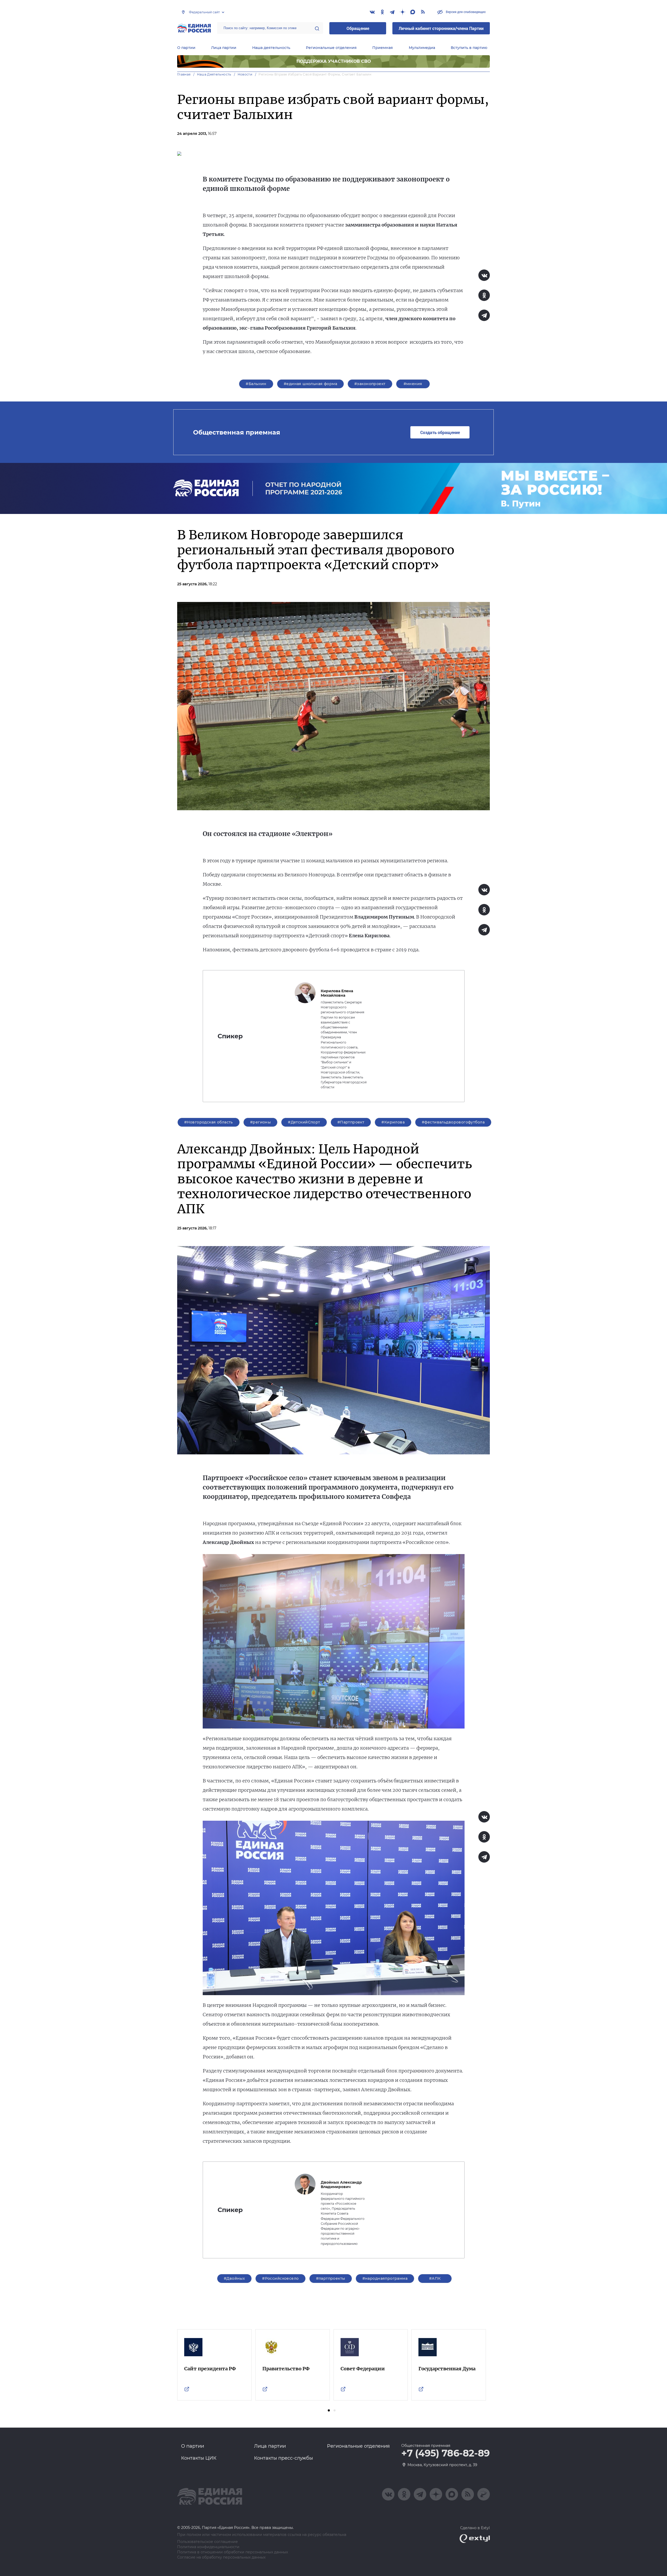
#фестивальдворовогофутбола (453, 1122)
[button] (329, 2410)
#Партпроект (351, 1122)
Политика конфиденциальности (208, 2547)
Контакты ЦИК (199, 2458)
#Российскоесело (280, 2278)
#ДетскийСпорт (304, 1122)
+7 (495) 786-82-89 (446, 2453)
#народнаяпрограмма (385, 2278)
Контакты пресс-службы (283, 2458)
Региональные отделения (331, 48)
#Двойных (234, 2278)
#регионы (260, 1122)
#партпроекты (331, 2278)
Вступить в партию (469, 48)
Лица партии (224, 48)
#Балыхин (256, 384)
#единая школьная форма (310, 384)
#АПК (435, 2278)
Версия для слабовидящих (465, 12)
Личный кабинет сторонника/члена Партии (441, 28)
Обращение (358, 28)
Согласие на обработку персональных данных (221, 2557)
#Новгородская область (209, 1122)
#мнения (413, 384)
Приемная (383, 48)
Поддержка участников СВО (334, 61)
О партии (186, 48)
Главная (184, 74)
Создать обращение (440, 432)
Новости (245, 74)
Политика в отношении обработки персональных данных (233, 2552)
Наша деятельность (271, 48)
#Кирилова (393, 1122)
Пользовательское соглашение (208, 2542)
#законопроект (370, 384)
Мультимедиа (422, 48)
